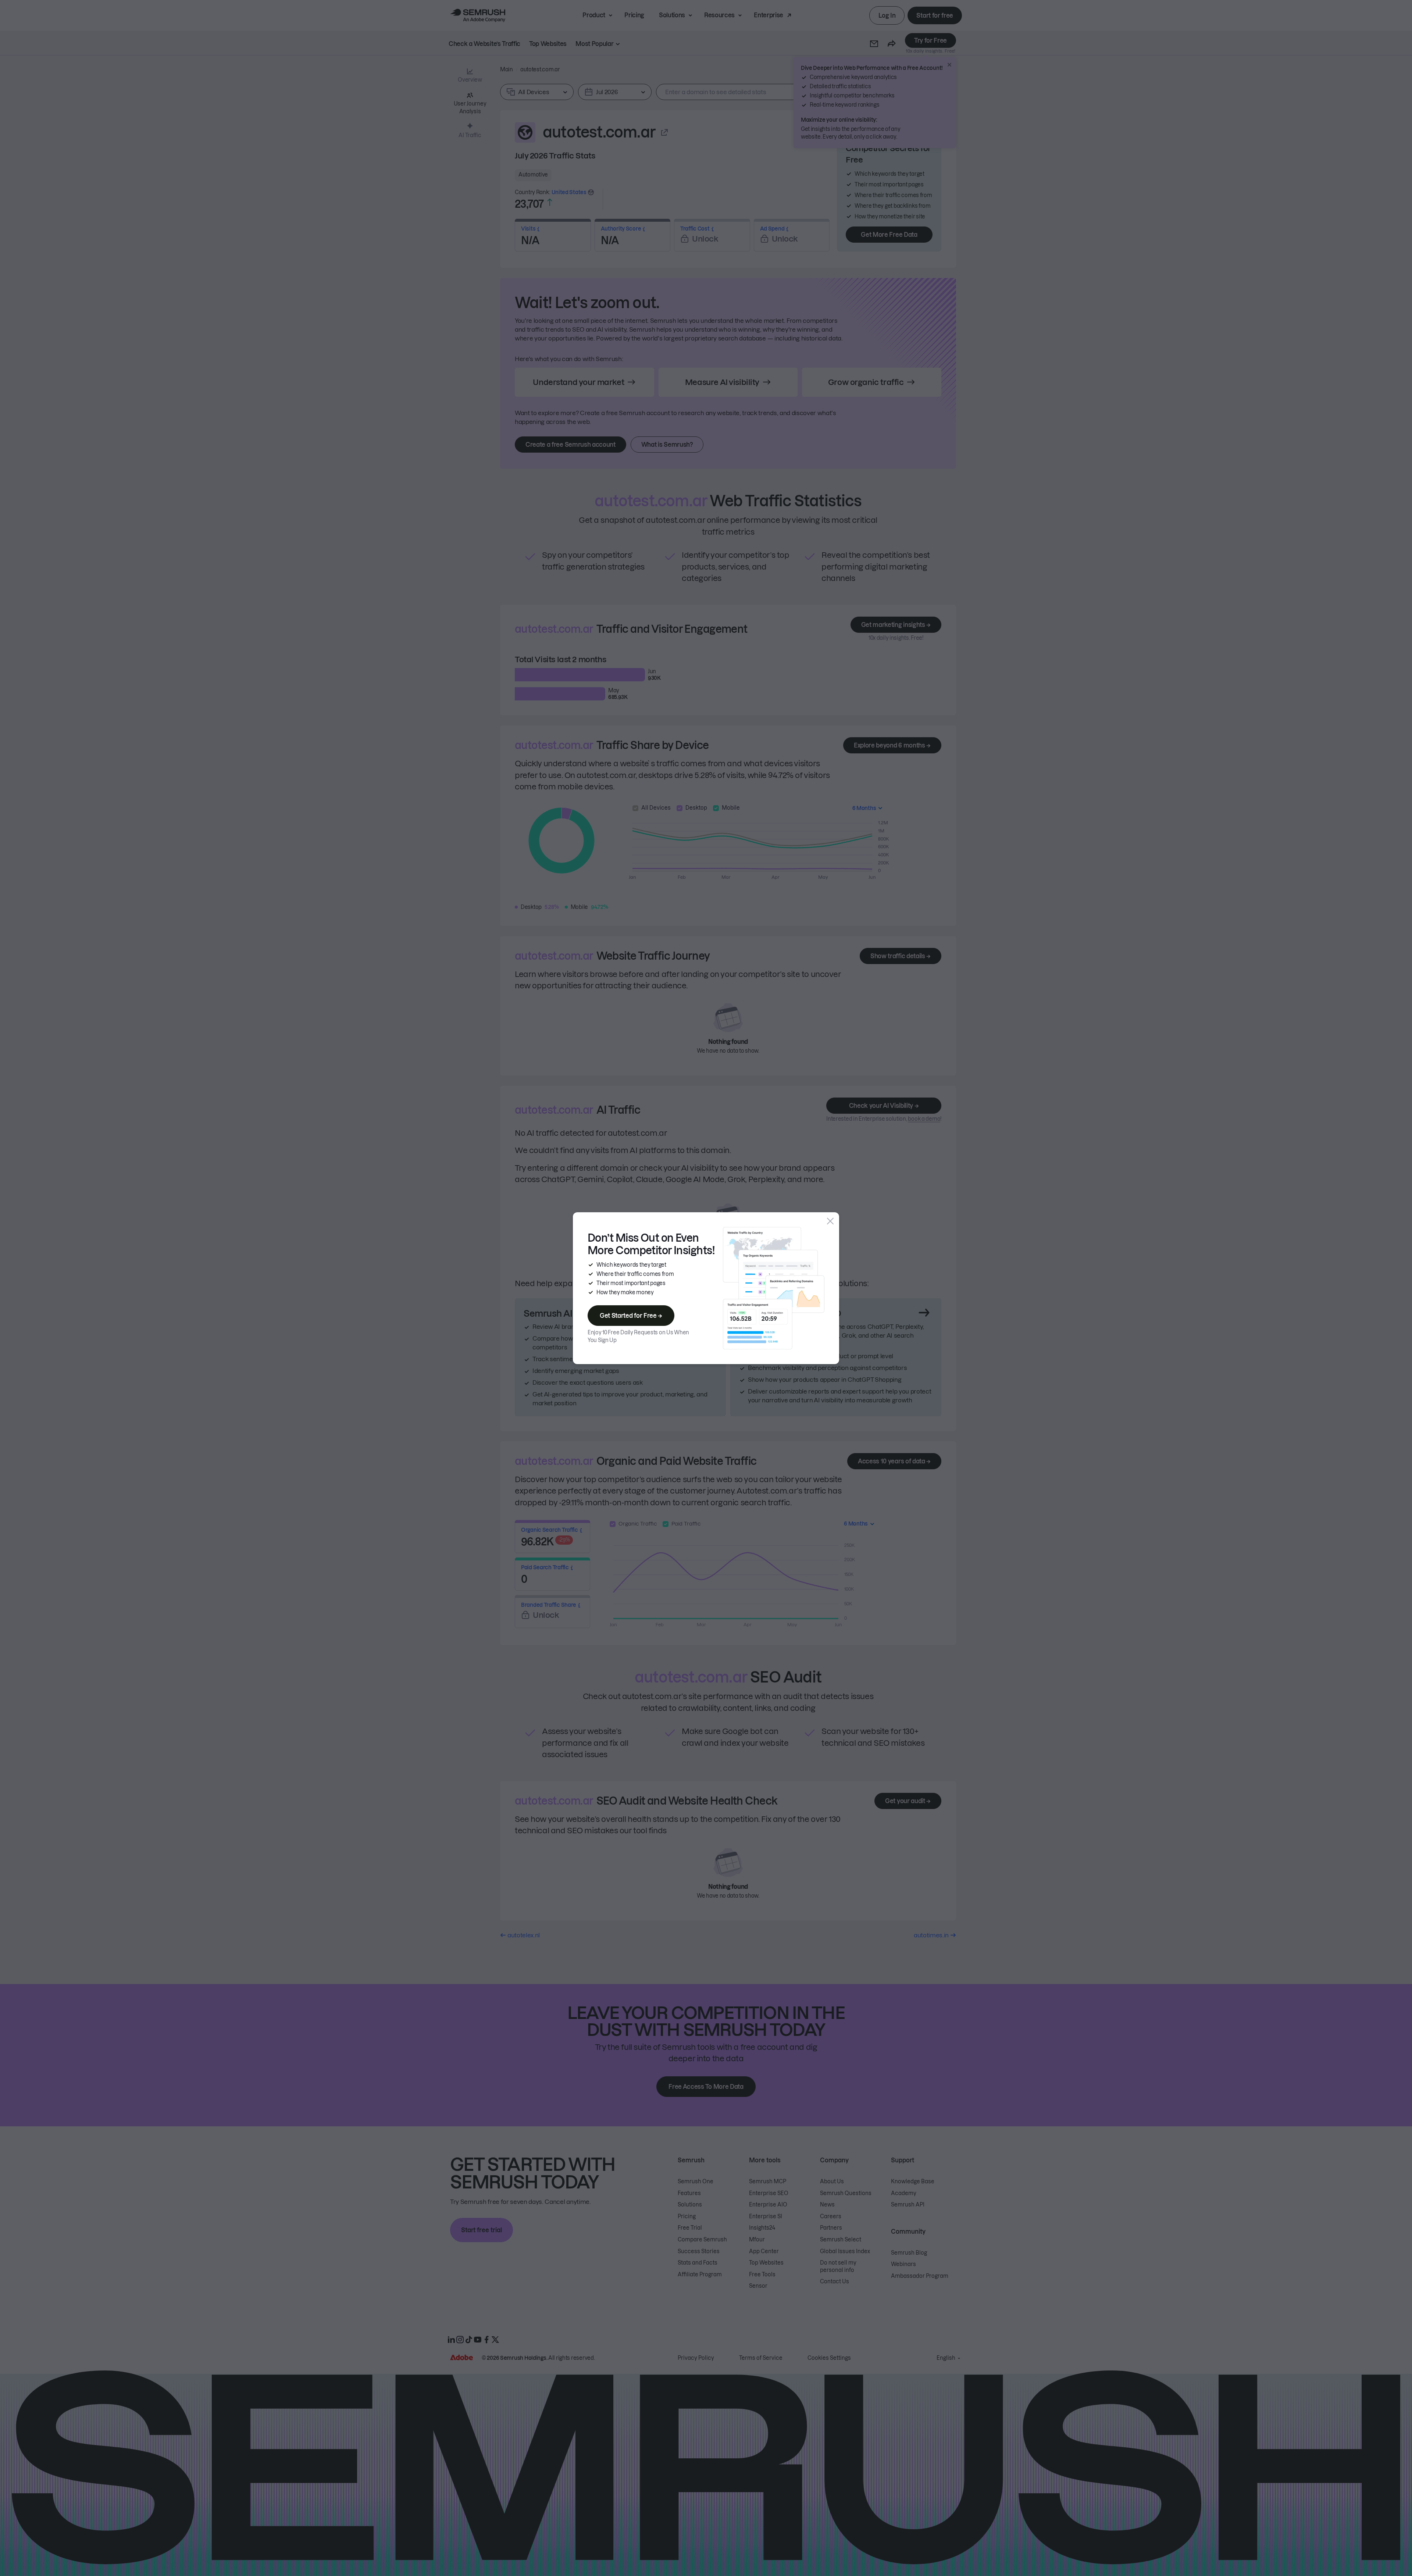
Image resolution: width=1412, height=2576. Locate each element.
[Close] (830, 1221)
